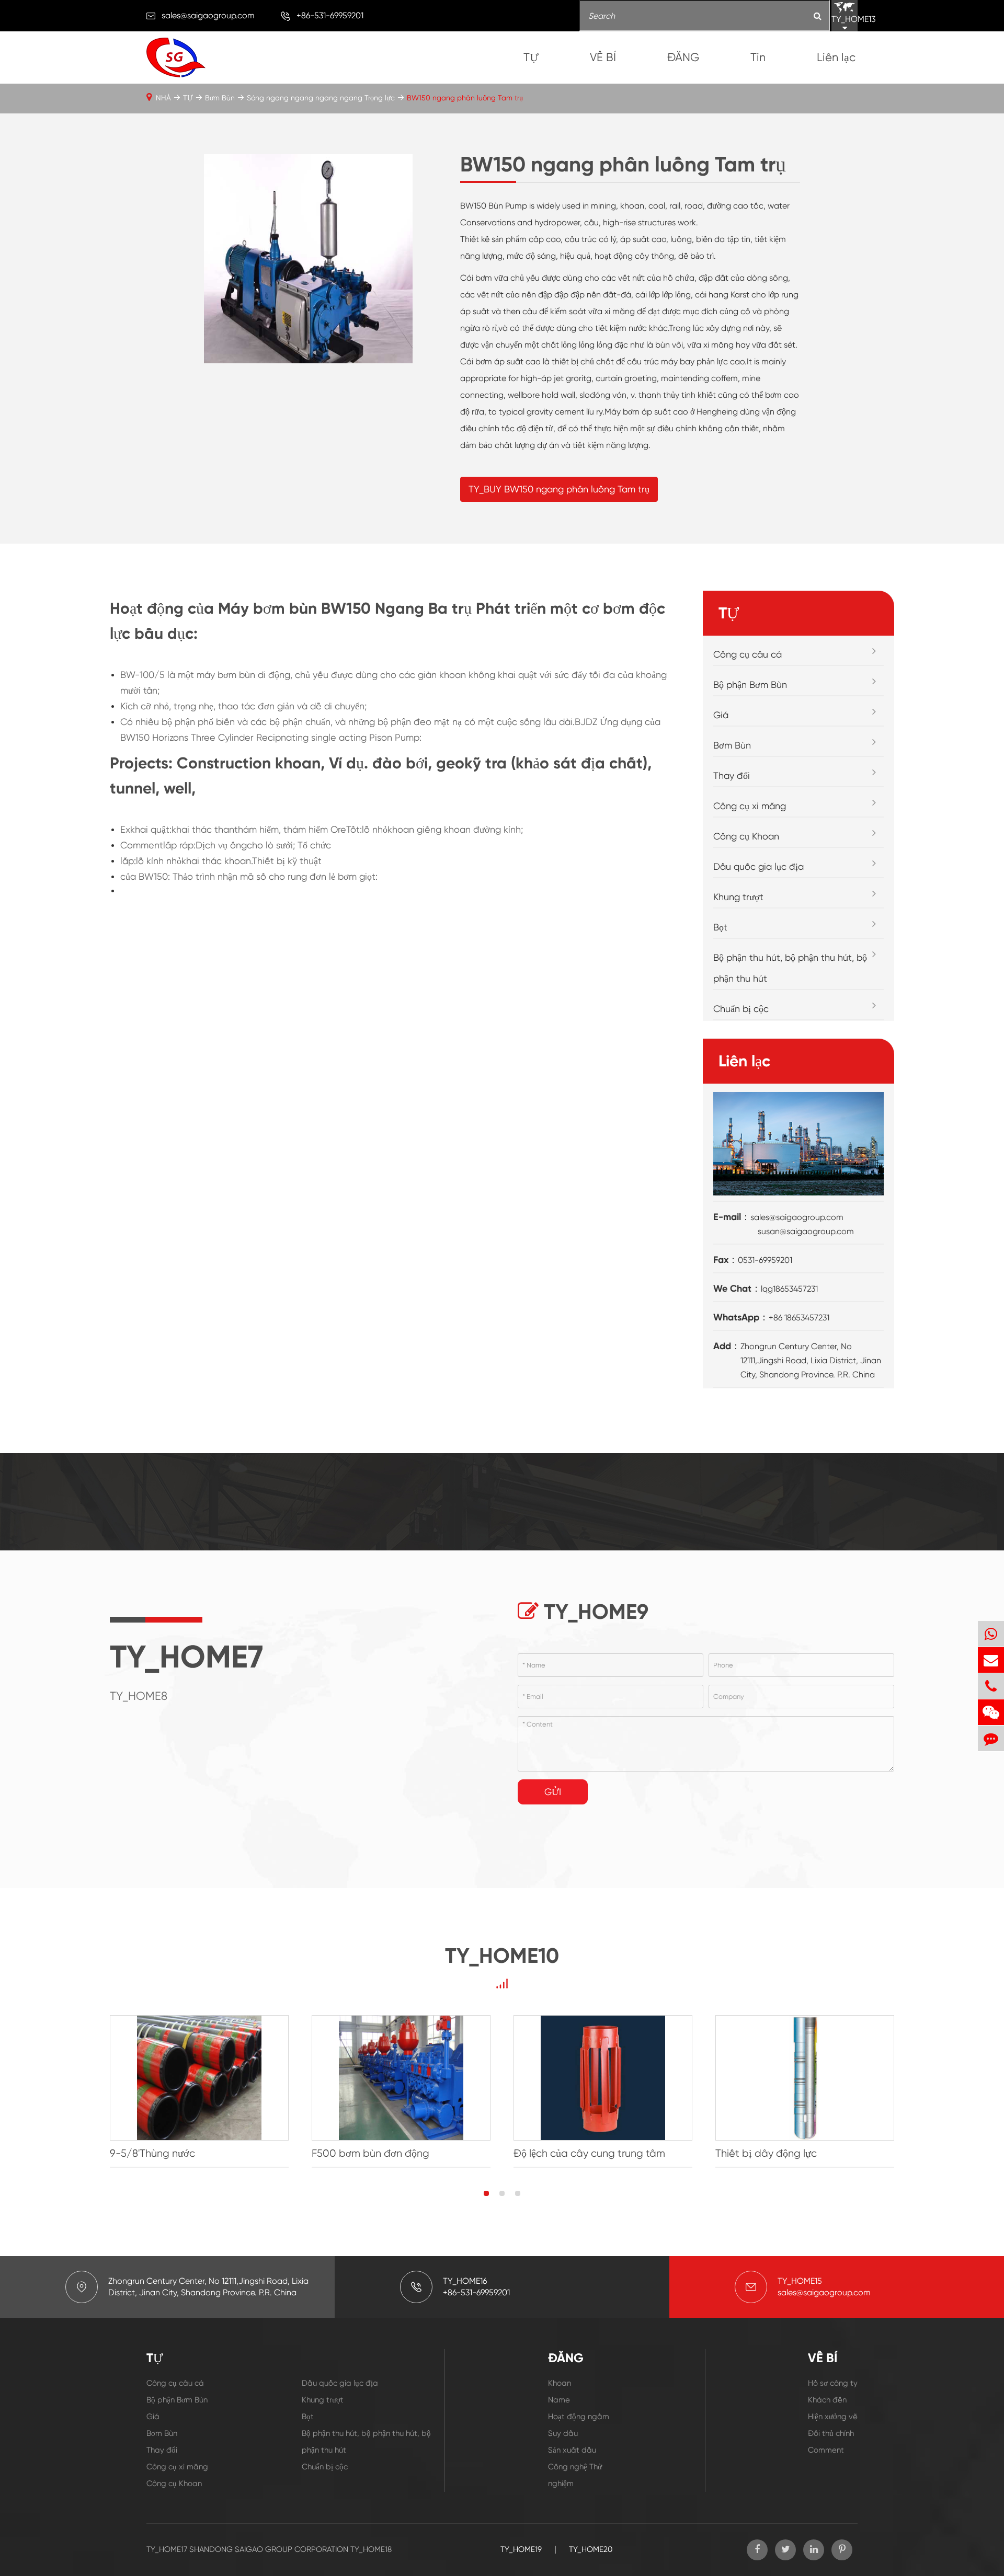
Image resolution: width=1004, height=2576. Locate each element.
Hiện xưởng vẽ (833, 2417)
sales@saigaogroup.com (208, 15)
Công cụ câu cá (748, 654)
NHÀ (163, 98)
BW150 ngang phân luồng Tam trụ (465, 98)
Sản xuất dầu (572, 2450)
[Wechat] (991, 1712)
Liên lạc (836, 57)
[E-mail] (991, 1660)
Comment (826, 2450)
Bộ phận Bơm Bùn (750, 685)
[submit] (818, 16)
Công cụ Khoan (746, 836)
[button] (486, 2193)
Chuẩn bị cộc (741, 1009)
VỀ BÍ (603, 57)
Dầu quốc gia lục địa (758, 866)
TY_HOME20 (591, 2549)
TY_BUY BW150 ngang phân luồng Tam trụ (559, 489)
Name (559, 2400)
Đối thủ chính (831, 2433)
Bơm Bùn (220, 98)
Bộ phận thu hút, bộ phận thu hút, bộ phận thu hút (790, 968)
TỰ (531, 57)
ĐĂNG (683, 57)
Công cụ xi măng (750, 806)
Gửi (553, 1792)
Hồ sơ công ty (833, 2383)
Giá (721, 715)
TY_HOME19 (521, 2549)
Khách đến (827, 2400)
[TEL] (991, 1686)
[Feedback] (991, 1738)
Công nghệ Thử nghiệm (575, 2475)
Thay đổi (732, 775)
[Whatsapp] (991, 1634)
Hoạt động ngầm (579, 2417)
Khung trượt (738, 897)
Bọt (720, 927)
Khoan (560, 2383)
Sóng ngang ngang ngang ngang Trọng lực (321, 98)
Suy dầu (563, 2433)
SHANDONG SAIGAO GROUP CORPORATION (269, 2549)
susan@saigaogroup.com (806, 1231)
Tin (758, 57)
